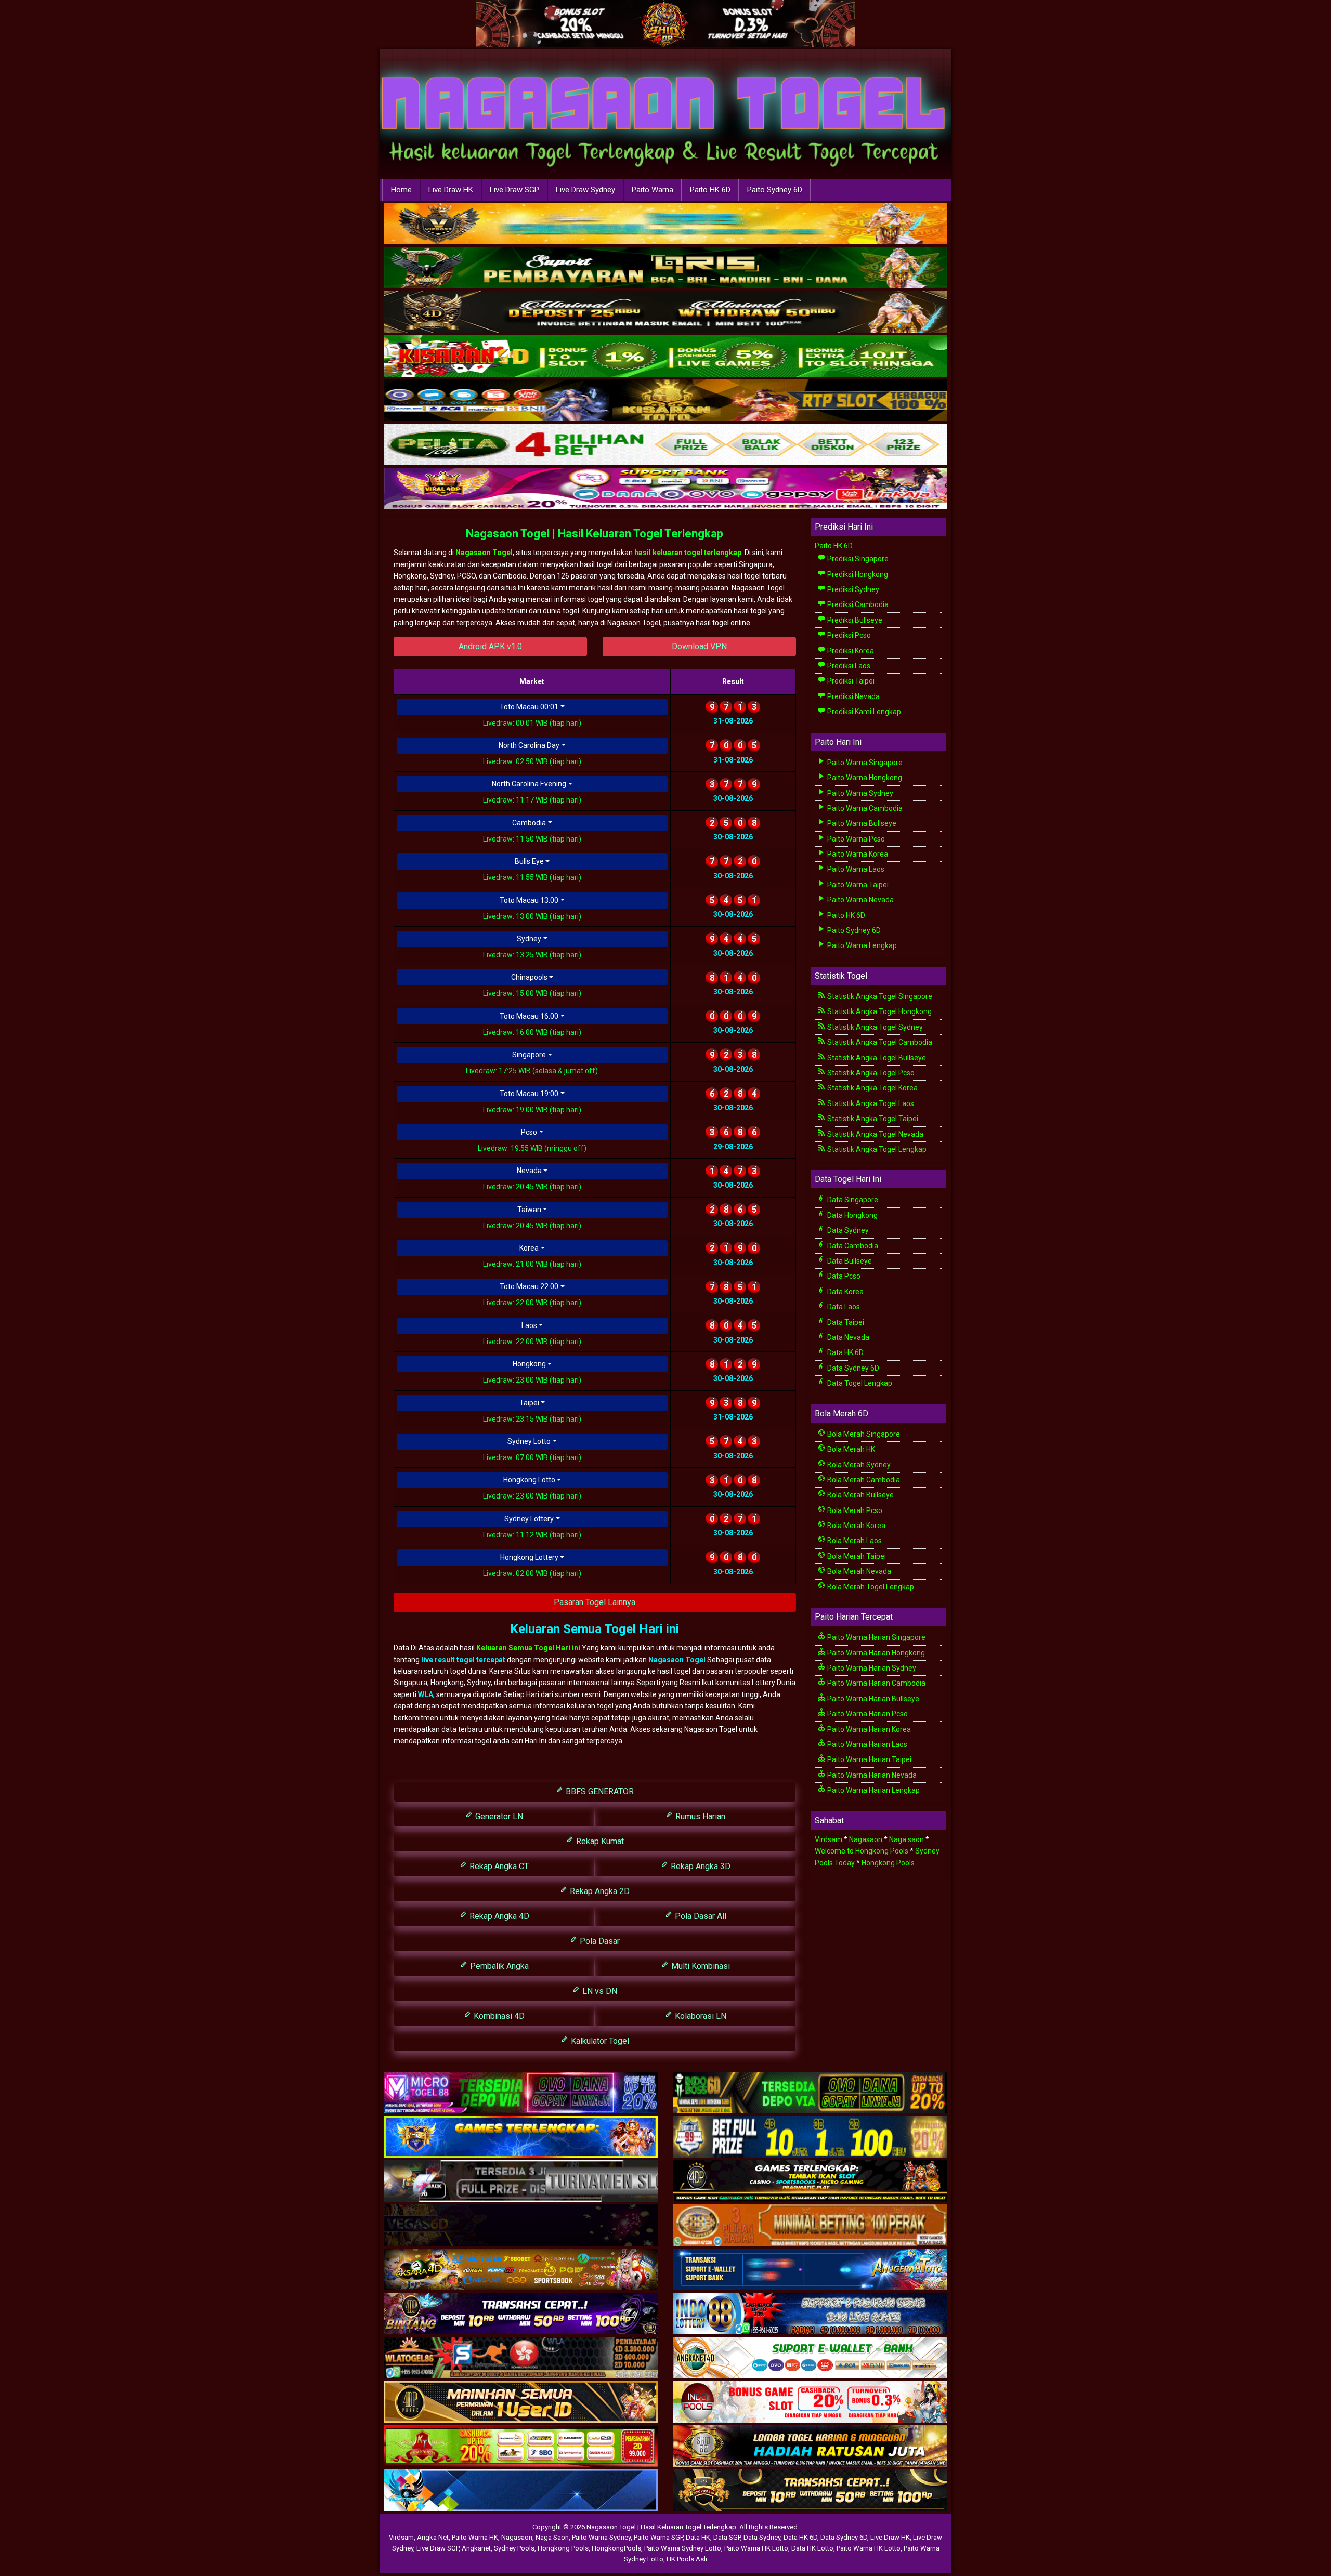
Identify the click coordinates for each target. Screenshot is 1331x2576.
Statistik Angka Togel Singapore (879, 996)
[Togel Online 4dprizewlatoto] (521, 2402)
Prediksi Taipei (850, 681)
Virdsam (828, 1839)
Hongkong (529, 1364)
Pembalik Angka (498, 1966)
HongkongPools (616, 2548)
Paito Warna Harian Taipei (869, 1759)
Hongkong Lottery (529, 1557)
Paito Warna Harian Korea (868, 1729)
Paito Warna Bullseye (861, 823)
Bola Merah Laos (854, 1541)
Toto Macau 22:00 (529, 1286)
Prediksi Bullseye (854, 620)
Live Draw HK (451, 190)
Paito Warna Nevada (860, 900)
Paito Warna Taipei (857, 885)
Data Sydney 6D (852, 1368)
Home (401, 190)
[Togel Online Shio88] (810, 2447)
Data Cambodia (852, 1246)
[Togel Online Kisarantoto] (665, 401)
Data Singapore (852, 1200)
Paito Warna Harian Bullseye (872, 1699)
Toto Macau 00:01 (529, 707)
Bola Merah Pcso (854, 1510)
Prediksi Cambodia (857, 604)
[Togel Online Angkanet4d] (810, 2358)
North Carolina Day (529, 745)
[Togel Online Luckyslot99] (810, 2137)
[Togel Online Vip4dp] (810, 2181)
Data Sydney (847, 1230)
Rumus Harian (699, 1816)
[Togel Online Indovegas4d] (810, 2491)
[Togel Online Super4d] (665, 312)
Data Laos (843, 1307)
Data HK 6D (845, 1352)
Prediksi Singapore (857, 559)
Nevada (529, 1171)
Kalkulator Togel (599, 2041)
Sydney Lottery (529, 1519)
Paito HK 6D (710, 190)
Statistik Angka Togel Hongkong (879, 1011)
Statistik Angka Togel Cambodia (879, 1042)
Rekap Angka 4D (498, 1916)
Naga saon (906, 1839)
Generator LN (498, 1816)
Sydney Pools (514, 2548)
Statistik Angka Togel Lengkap (876, 1149)
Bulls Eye (529, 861)
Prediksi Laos (848, 666)
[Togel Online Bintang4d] (521, 2314)
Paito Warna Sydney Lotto (683, 2548)
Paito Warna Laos (855, 869)
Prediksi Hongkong (857, 574)
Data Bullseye (849, 1261)
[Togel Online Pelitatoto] (665, 445)
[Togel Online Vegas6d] (521, 2226)
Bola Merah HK (850, 1449)
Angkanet (476, 2548)
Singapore (529, 1055)
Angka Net (433, 2537)
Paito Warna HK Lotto (756, 2548)
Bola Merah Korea (856, 1526)
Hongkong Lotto (529, 1480)
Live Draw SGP (514, 190)
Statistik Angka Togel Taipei (872, 1119)
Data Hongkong (852, 1215)
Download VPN (699, 646)
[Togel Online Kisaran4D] (665, 357)
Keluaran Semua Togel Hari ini (529, 1648)
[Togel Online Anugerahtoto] (810, 2270)
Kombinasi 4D (498, 2016)
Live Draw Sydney (585, 190)
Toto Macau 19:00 (529, 1094)
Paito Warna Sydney (859, 793)
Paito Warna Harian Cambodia (876, 1683)
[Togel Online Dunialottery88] (810, 2226)
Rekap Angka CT (498, 1866)
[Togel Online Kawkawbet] (521, 2181)
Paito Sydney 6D (775, 190)
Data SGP (727, 2537)
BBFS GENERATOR (599, 1791)
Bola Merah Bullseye (860, 1495)
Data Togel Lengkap (859, 1383)
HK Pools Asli (687, 2559)
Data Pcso (843, 1276)
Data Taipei (845, 1322)
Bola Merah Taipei (856, 1556)
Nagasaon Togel (484, 553)
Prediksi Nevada (853, 696)
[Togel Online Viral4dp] (665, 489)
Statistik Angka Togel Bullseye (876, 1058)
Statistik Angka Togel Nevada (875, 1134)
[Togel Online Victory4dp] (521, 2137)
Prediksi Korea (850, 651)
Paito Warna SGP (658, 2537)
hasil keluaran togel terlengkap (688, 553)
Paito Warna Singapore (864, 763)
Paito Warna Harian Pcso (867, 1714)
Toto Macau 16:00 (529, 1016)
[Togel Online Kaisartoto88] (521, 2447)
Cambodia (529, 823)
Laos (529, 1325)
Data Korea (845, 1292)
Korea (529, 1248)
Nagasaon (866, 1839)
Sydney (529, 939)
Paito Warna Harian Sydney (871, 1668)
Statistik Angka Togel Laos (870, 1103)
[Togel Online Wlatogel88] (521, 2358)
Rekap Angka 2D (599, 1891)
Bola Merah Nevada (858, 1571)
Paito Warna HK (475, 2537)
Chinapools (529, 977)
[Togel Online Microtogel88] (521, 2093)
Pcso (529, 1132)
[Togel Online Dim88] (665, 268)
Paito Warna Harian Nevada (871, 1775)
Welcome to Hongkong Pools (862, 1851)
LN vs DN (599, 1991)
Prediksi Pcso (848, 635)
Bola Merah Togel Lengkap (870, 1587)
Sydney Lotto (529, 1441)
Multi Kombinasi (700, 1966)
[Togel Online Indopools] (810, 2402)
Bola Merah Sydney (858, 1465)
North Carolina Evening (529, 784)
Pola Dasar (599, 1941)
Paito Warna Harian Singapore (876, 1637)
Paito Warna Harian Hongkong (875, 1653)
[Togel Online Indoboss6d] (810, 2093)
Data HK (698, 2537)
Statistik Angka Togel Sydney (874, 1027)
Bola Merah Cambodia (863, 1480)
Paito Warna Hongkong (864, 778)
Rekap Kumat (599, 1841)
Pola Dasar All (700, 1916)
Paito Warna (653, 190)
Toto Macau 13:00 (529, 900)
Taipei (529, 1403)
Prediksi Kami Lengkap (863, 712)
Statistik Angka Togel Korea (872, 1088)
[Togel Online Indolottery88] (810, 2314)
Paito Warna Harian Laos (866, 1744)
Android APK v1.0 (490, 646)
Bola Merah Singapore (863, 1434)
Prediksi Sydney (852, 589)
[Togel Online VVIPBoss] (665, 224)
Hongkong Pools (888, 1863)
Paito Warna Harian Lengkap (873, 1790)
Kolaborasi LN (700, 2016)
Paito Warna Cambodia (864, 808)
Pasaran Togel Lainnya (595, 1602)
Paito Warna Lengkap (861, 945)
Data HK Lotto (812, 2548)
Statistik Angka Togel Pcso (870, 1073)
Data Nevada (847, 1337)
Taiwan (529, 1210)
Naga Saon (552, 2537)
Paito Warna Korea (857, 854)
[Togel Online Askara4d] (521, 2270)
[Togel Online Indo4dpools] (521, 2491)
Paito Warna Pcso (855, 839)
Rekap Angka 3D (700, 1866)
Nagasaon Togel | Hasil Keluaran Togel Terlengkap (595, 534)
